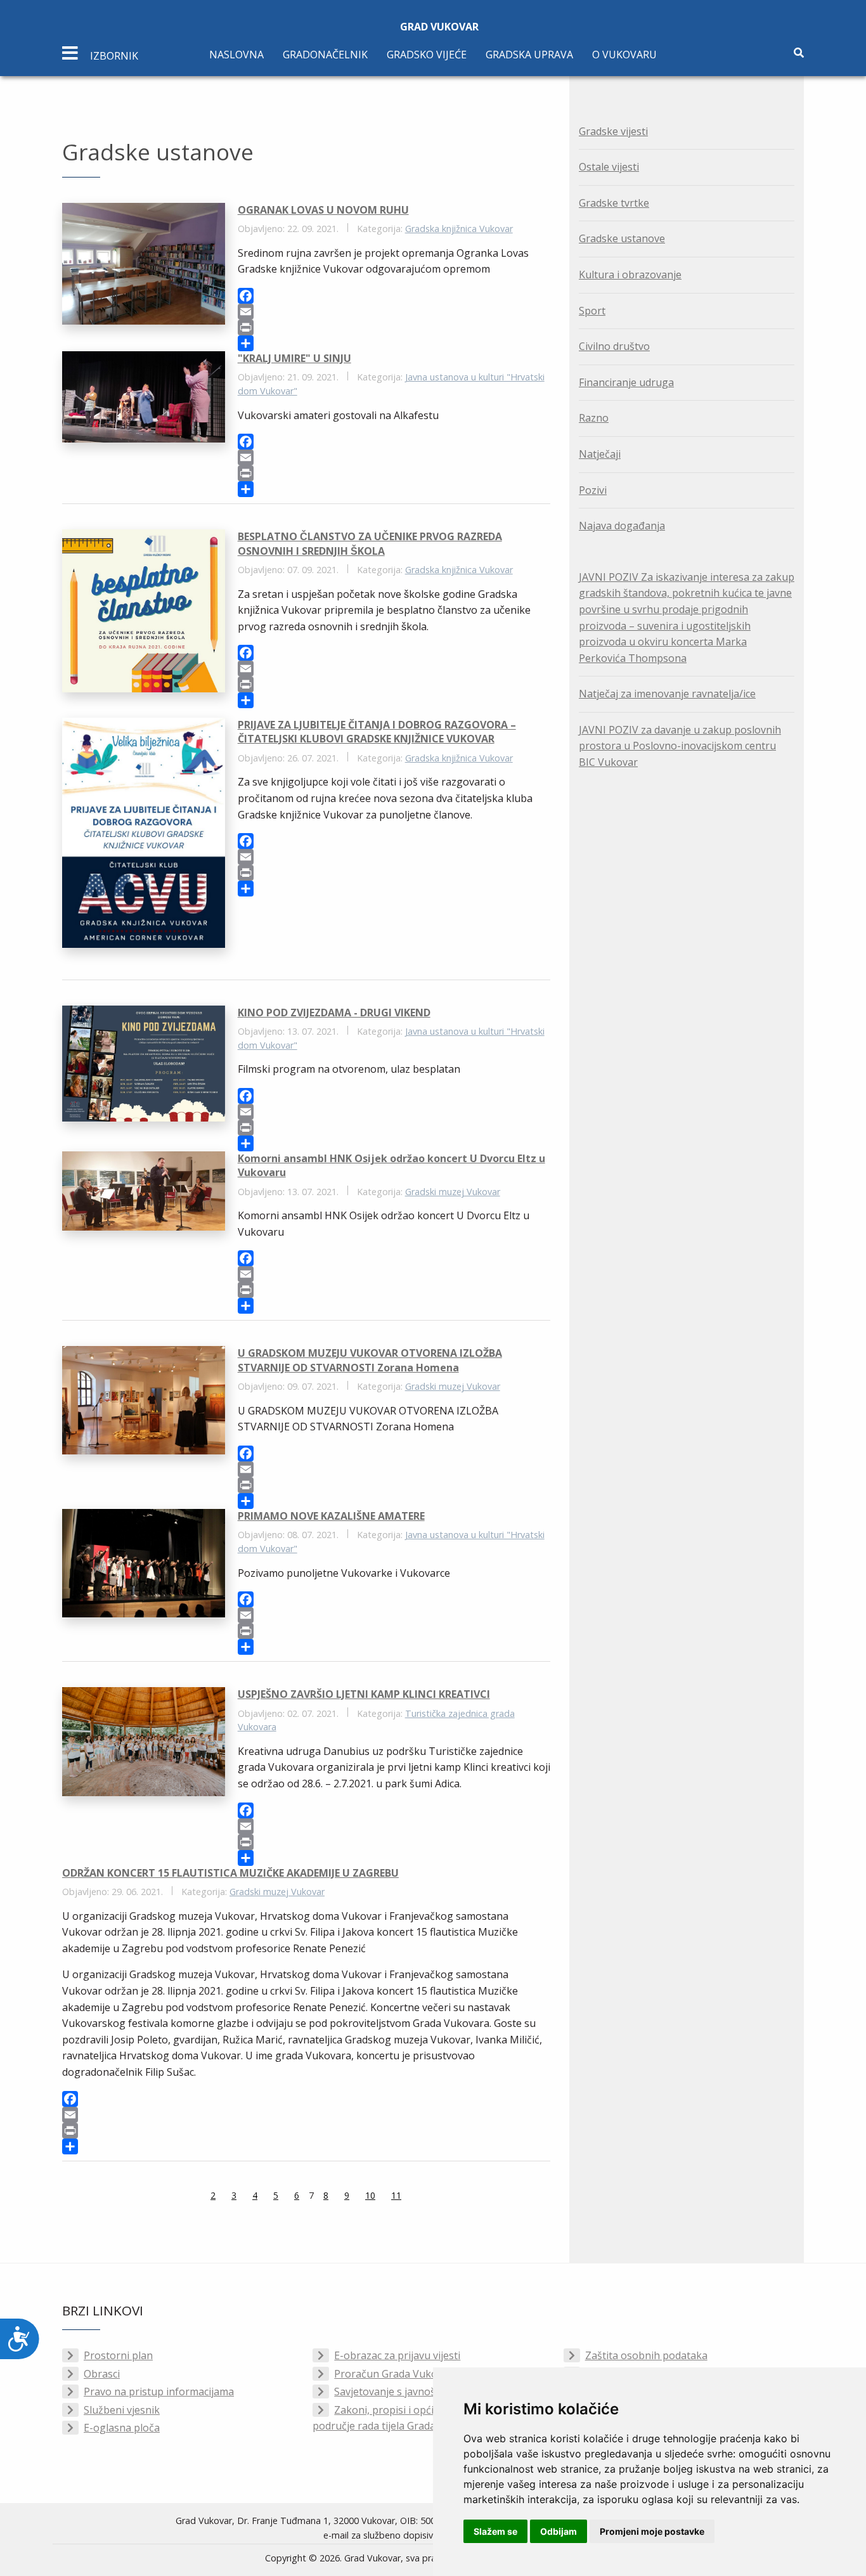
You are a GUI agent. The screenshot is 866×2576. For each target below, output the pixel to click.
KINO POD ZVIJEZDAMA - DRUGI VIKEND (334, 1013)
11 (396, 2195)
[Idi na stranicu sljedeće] (417, 2197)
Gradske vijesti (613, 131)
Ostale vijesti (609, 167)
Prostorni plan (118, 2355)
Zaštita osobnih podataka (646, 2355)
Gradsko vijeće (427, 55)
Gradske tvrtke (614, 203)
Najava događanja (622, 526)
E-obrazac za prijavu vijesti (397, 2355)
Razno (594, 418)
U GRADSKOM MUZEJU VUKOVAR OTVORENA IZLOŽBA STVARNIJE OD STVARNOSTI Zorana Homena (370, 1360)
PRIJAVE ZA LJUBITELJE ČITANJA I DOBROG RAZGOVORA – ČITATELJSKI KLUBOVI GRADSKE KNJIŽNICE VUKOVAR (377, 732)
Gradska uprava (529, 55)
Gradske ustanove (622, 238)
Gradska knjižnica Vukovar (459, 229)
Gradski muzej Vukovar (453, 1192)
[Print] (394, 327)
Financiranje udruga (626, 382)
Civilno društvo (614, 346)
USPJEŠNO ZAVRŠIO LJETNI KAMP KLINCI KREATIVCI (364, 1694)
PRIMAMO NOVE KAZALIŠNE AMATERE (331, 1516)
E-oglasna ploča (122, 2428)
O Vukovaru (624, 55)
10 (370, 2195)
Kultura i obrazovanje (630, 275)
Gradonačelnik (325, 55)
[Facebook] (394, 296)
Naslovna (236, 55)
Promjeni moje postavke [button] (652, 2531)
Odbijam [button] (559, 2531)
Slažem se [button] (495, 2531)
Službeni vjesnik (122, 2410)
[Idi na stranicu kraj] (433, 2197)
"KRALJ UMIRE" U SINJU (294, 358)
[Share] (394, 343)
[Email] (394, 312)
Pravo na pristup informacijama (159, 2392)
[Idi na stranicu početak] (179, 2197)
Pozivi (593, 490)
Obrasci (102, 2374)
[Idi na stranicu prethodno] (195, 2197)
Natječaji (600, 454)
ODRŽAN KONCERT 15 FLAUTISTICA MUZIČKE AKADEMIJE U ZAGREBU (230, 1873)
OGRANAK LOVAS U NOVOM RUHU (323, 210)
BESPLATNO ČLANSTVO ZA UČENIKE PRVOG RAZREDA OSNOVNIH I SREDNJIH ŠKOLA (370, 543)
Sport (592, 311)
